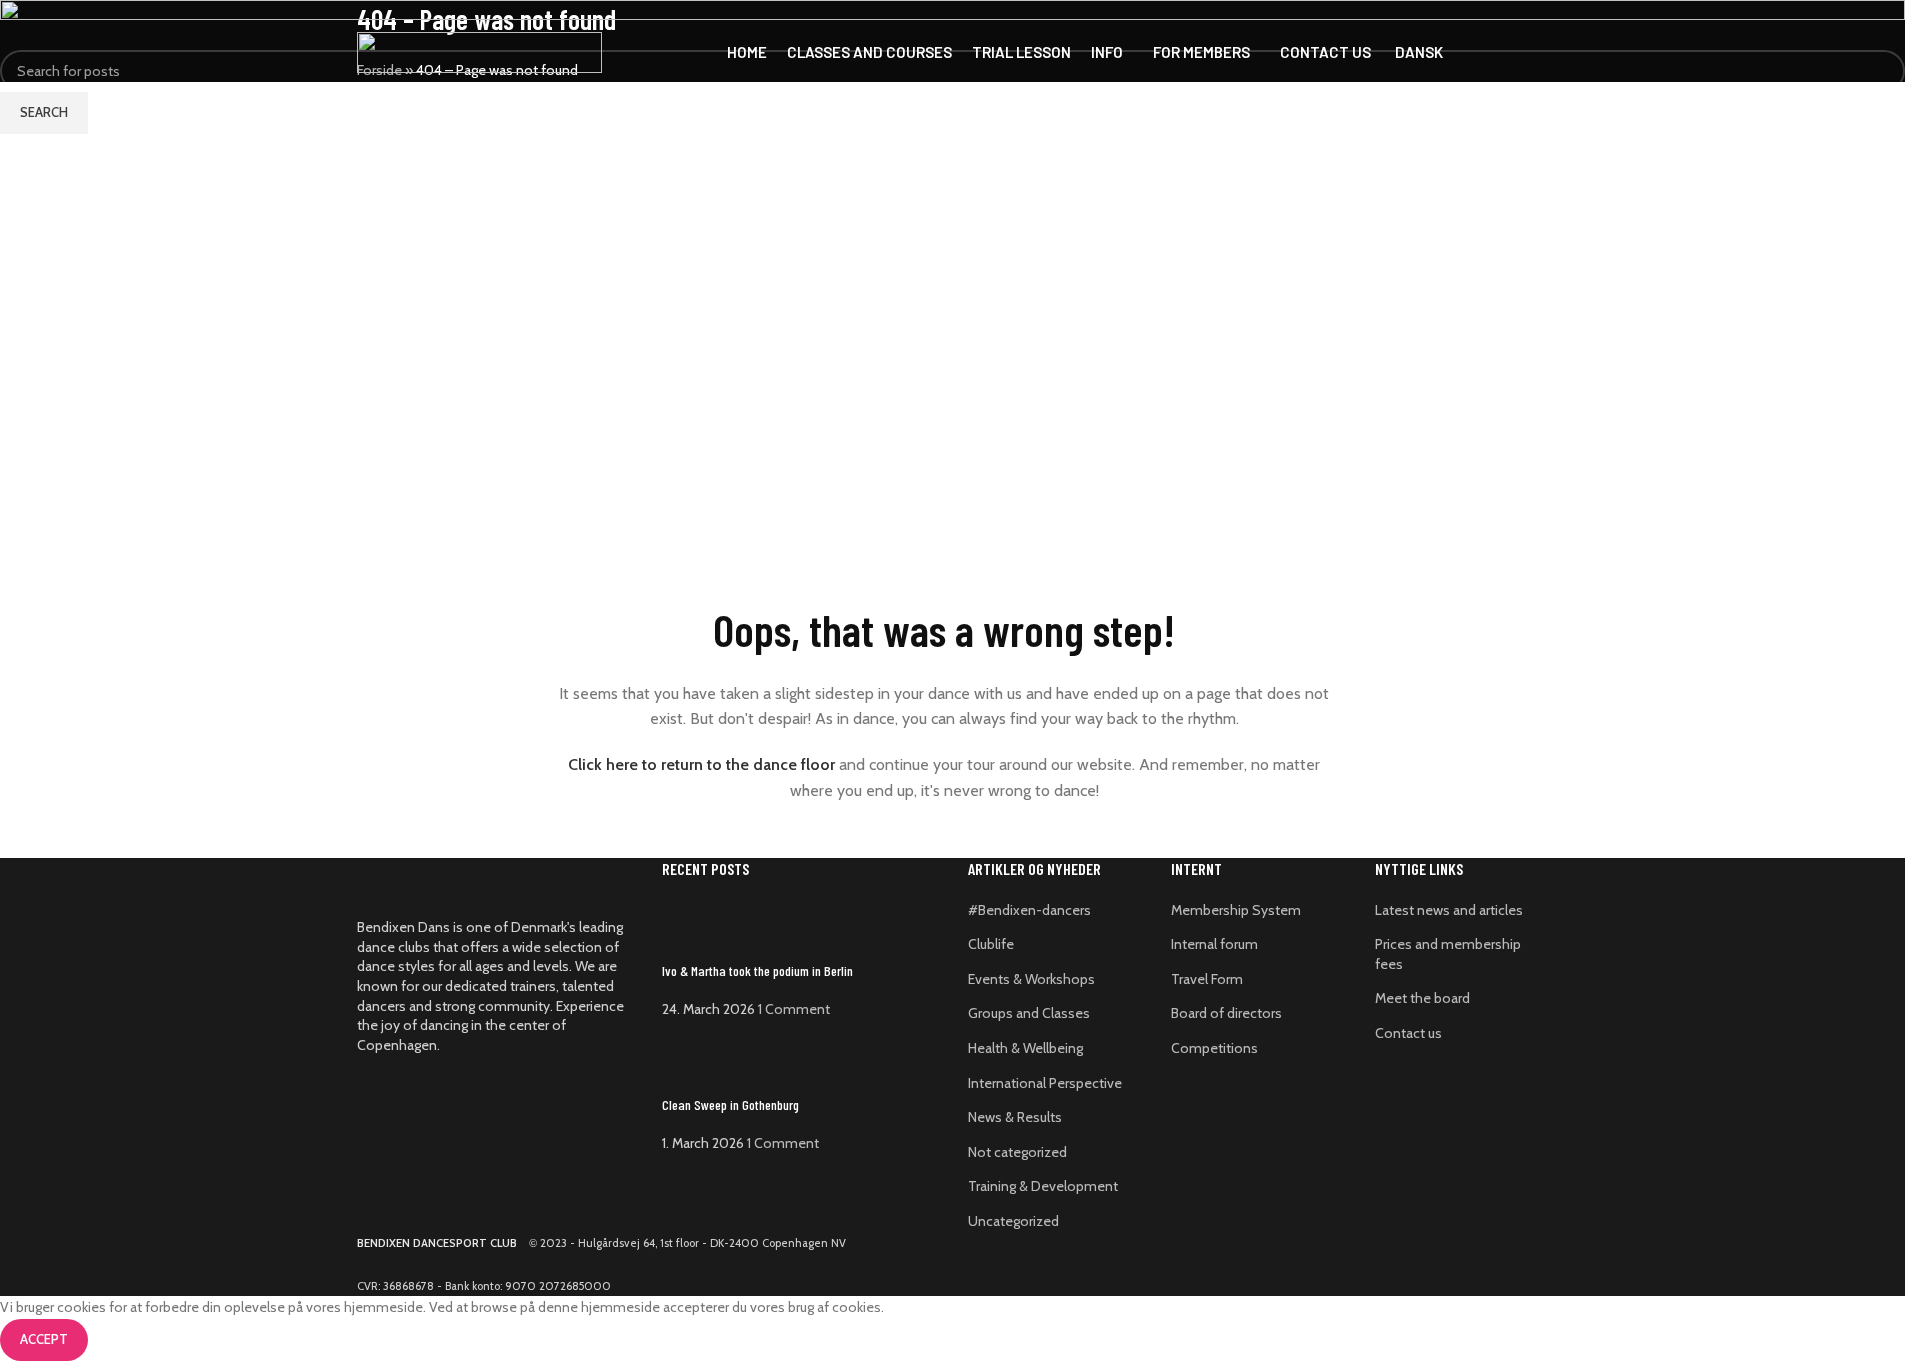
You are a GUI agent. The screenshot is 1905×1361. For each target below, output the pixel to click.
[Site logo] (479, 51)
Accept (44, 1339)
